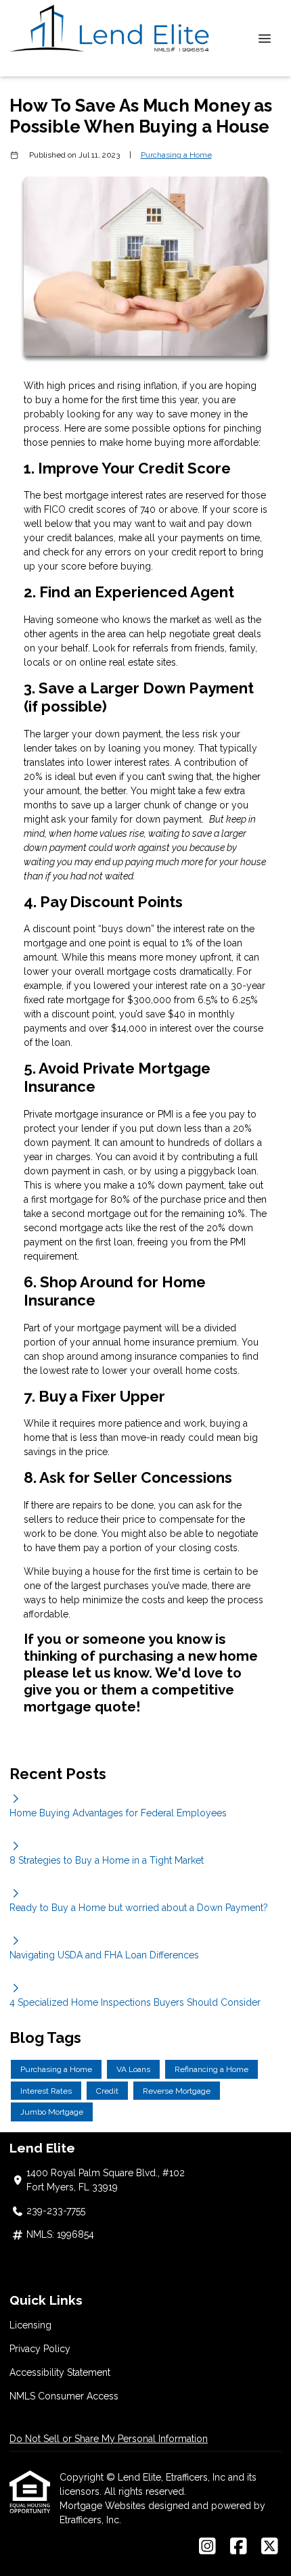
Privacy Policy (40, 2349)
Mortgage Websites (104, 2506)
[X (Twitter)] (270, 2547)
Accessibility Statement (60, 2372)
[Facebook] (239, 2547)
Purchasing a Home (176, 155)
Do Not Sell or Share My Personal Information (109, 2439)
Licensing (30, 2325)
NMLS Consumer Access (64, 2396)
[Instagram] (207, 2547)
